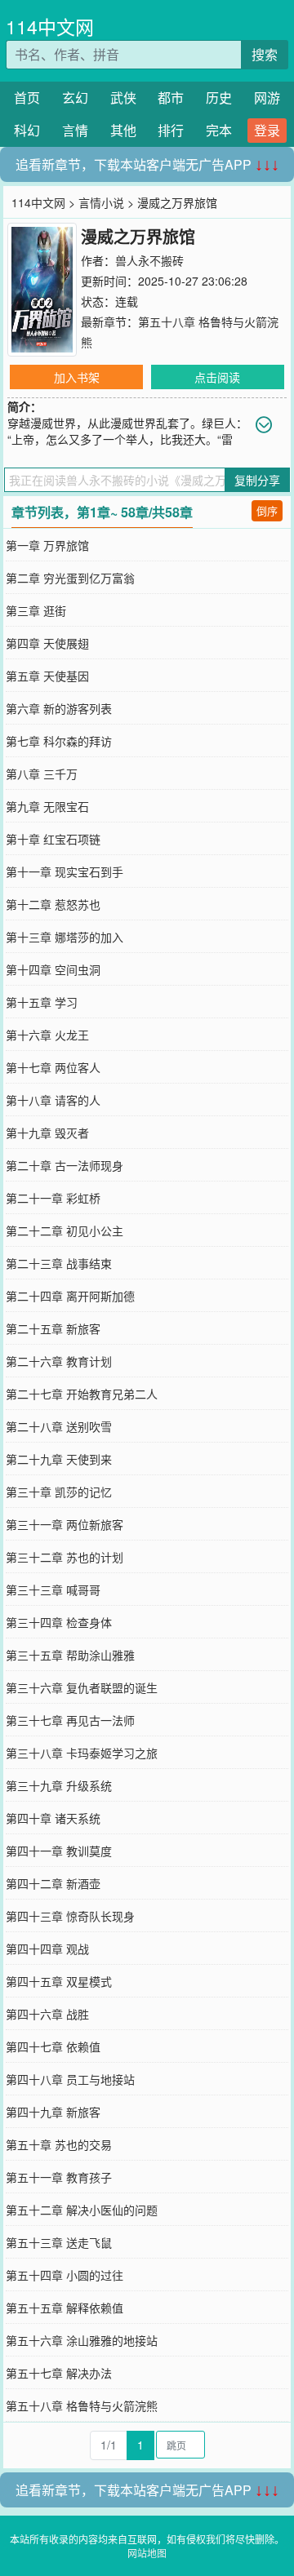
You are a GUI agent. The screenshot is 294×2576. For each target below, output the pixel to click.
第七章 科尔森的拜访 (59, 741)
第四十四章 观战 (47, 1949)
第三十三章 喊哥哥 (53, 1589)
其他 (123, 130)
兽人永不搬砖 (149, 260)
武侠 (123, 98)
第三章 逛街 (36, 610)
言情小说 (101, 202)
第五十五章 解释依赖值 (65, 2308)
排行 (171, 130)
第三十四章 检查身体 (59, 1622)
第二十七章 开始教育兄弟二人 (82, 1394)
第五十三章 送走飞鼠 (59, 2242)
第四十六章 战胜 (47, 2014)
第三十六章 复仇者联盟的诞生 (82, 1687)
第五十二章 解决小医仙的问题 (82, 2210)
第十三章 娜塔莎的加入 (65, 937)
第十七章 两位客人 (53, 1067)
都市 (171, 98)
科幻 (27, 130)
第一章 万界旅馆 (47, 545)
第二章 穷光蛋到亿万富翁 (70, 578)
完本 (219, 130)
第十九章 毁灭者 (47, 1133)
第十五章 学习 (42, 1002)
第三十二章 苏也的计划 (65, 1557)
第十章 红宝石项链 (53, 839)
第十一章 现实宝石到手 (65, 871)
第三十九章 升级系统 (59, 1785)
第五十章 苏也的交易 (59, 2144)
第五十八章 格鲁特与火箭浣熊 (82, 2405)
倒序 (267, 510)
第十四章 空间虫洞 (53, 969)
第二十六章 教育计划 (59, 1361)
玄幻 (75, 98)
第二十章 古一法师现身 (65, 1165)
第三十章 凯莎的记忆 (59, 1492)
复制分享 (257, 480)
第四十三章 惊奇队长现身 (70, 1916)
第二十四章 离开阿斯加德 (70, 1296)
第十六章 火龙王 (47, 1035)
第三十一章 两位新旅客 (65, 1524)
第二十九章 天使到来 (59, 1459)
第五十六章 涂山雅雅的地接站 (82, 2340)
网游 (267, 98)
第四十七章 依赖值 (53, 2046)
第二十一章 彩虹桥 (53, 1198)
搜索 (265, 54)
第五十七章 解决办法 (59, 2373)
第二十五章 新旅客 (53, 1328)
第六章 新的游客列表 (59, 708)
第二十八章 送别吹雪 (59, 1426)
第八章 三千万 (42, 774)
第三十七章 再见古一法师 (70, 1720)
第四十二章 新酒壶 (53, 1883)
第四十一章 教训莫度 (59, 1851)
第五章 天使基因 (47, 676)
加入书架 (77, 377)
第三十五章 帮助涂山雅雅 (70, 1655)
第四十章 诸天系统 (53, 1818)
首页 (27, 98)
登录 (267, 130)
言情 (75, 130)
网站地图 (147, 2553)
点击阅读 (217, 377)
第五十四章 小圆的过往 (65, 2275)
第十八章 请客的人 (53, 1100)
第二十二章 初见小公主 (65, 1230)
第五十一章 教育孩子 (59, 2177)
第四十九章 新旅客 (53, 2112)
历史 (219, 98)
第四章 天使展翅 (47, 643)
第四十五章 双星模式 (59, 1981)
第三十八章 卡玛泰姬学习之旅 (82, 1753)
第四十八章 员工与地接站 (70, 2079)
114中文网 (50, 27)
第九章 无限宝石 (47, 806)
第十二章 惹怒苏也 (53, 904)
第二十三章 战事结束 (59, 1263)
